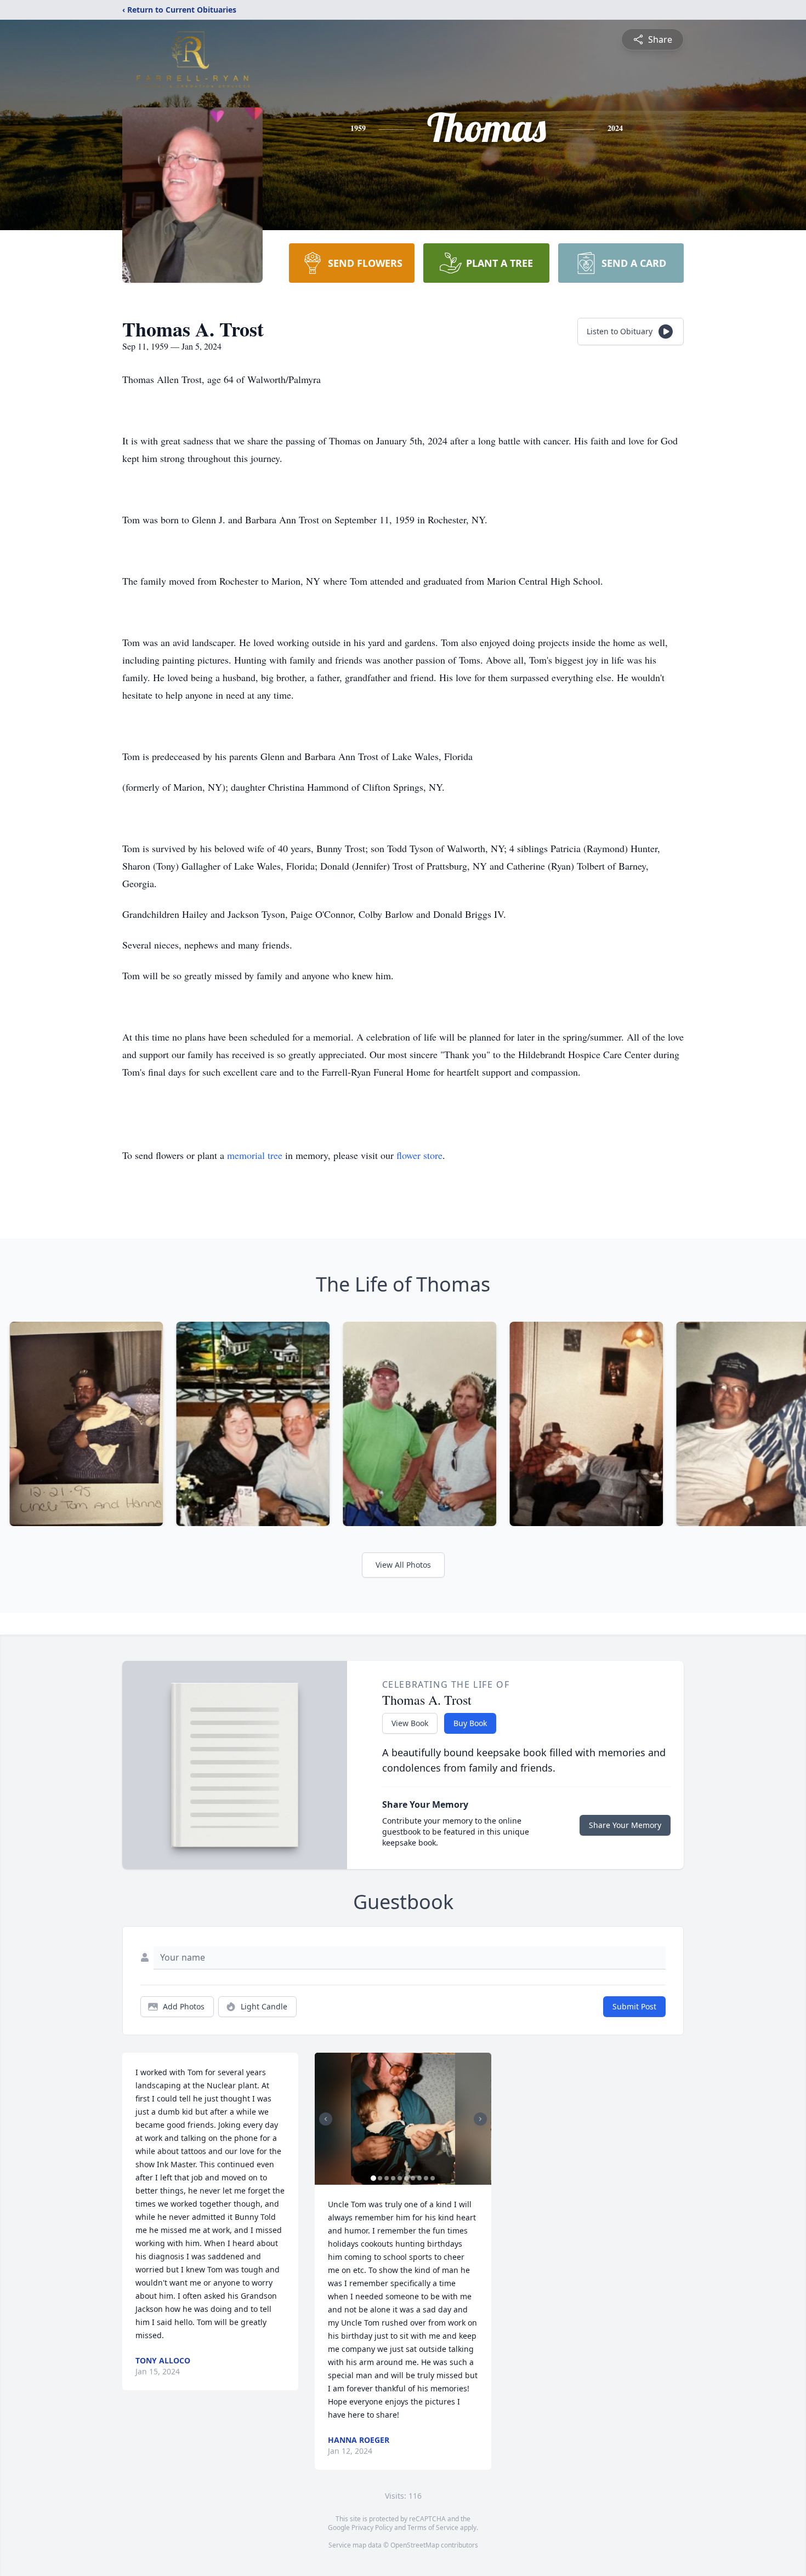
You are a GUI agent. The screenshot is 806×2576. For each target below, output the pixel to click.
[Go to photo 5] (400, 2178)
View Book (410, 1723)
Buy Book (470, 1723)
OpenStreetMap (415, 2545)
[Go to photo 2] (380, 2178)
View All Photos (403, 1565)
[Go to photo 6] (406, 2178)
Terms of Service (433, 2528)
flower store (419, 1155)
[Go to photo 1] (373, 2178)
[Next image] (480, 2119)
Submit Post (634, 2006)
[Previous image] (326, 2119)
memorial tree (255, 1155)
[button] (403, 2119)
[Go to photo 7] (413, 2178)
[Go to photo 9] (426, 2178)
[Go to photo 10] (433, 2178)
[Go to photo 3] (387, 2178)
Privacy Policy (372, 2528)
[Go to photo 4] (393, 2178)
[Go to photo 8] (419, 2178)
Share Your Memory (625, 1825)
